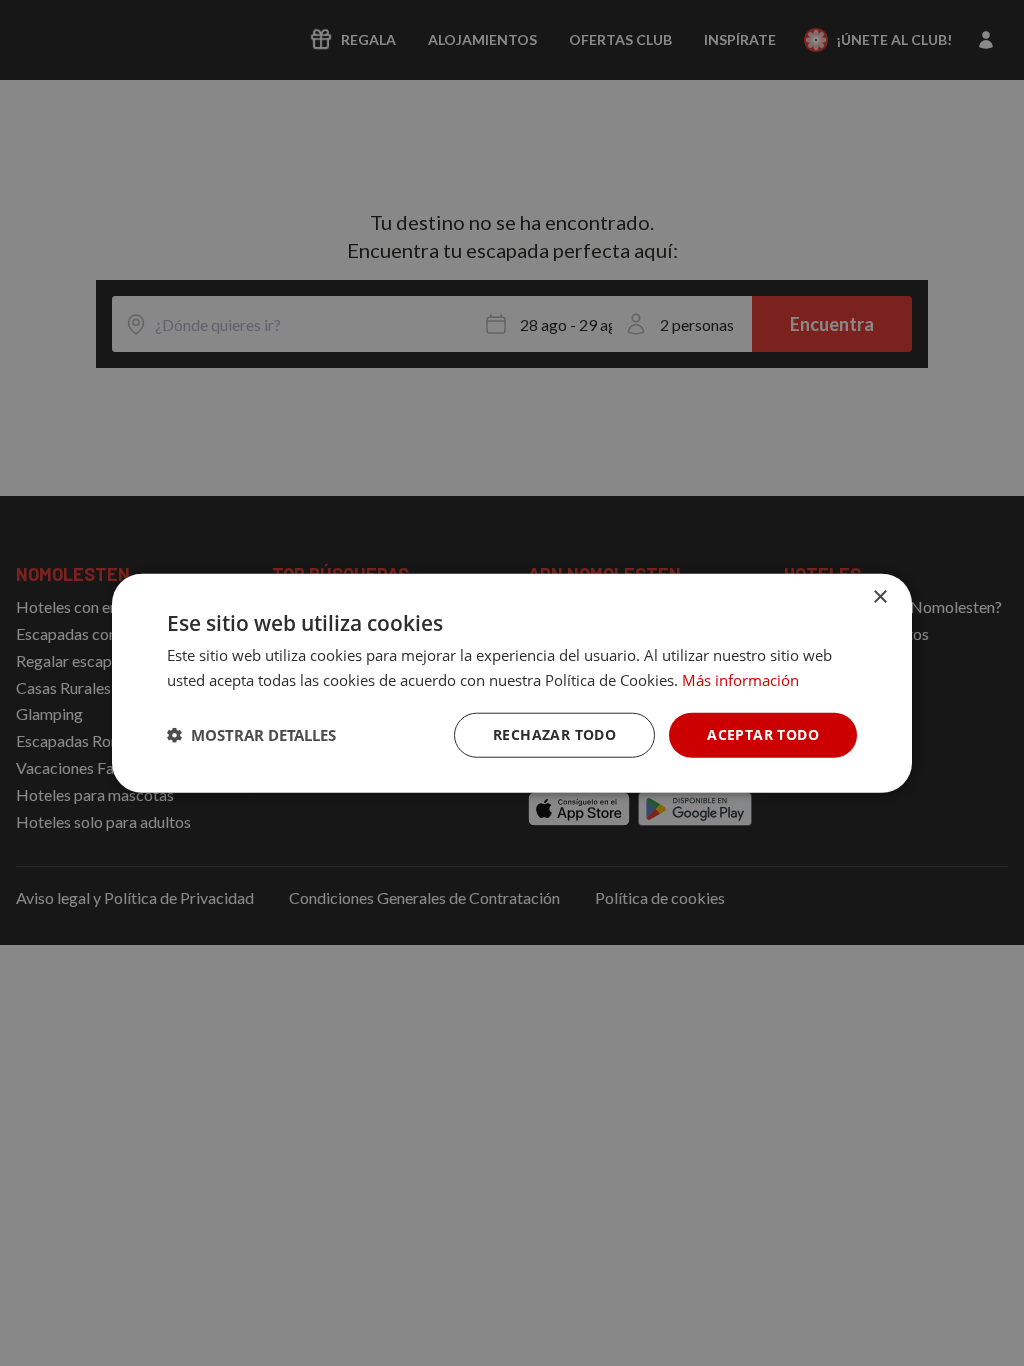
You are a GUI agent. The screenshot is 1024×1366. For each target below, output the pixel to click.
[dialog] (512, 683)
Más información (740, 680)
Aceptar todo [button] (763, 734)
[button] (251, 735)
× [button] (879, 597)
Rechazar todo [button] (554, 734)
